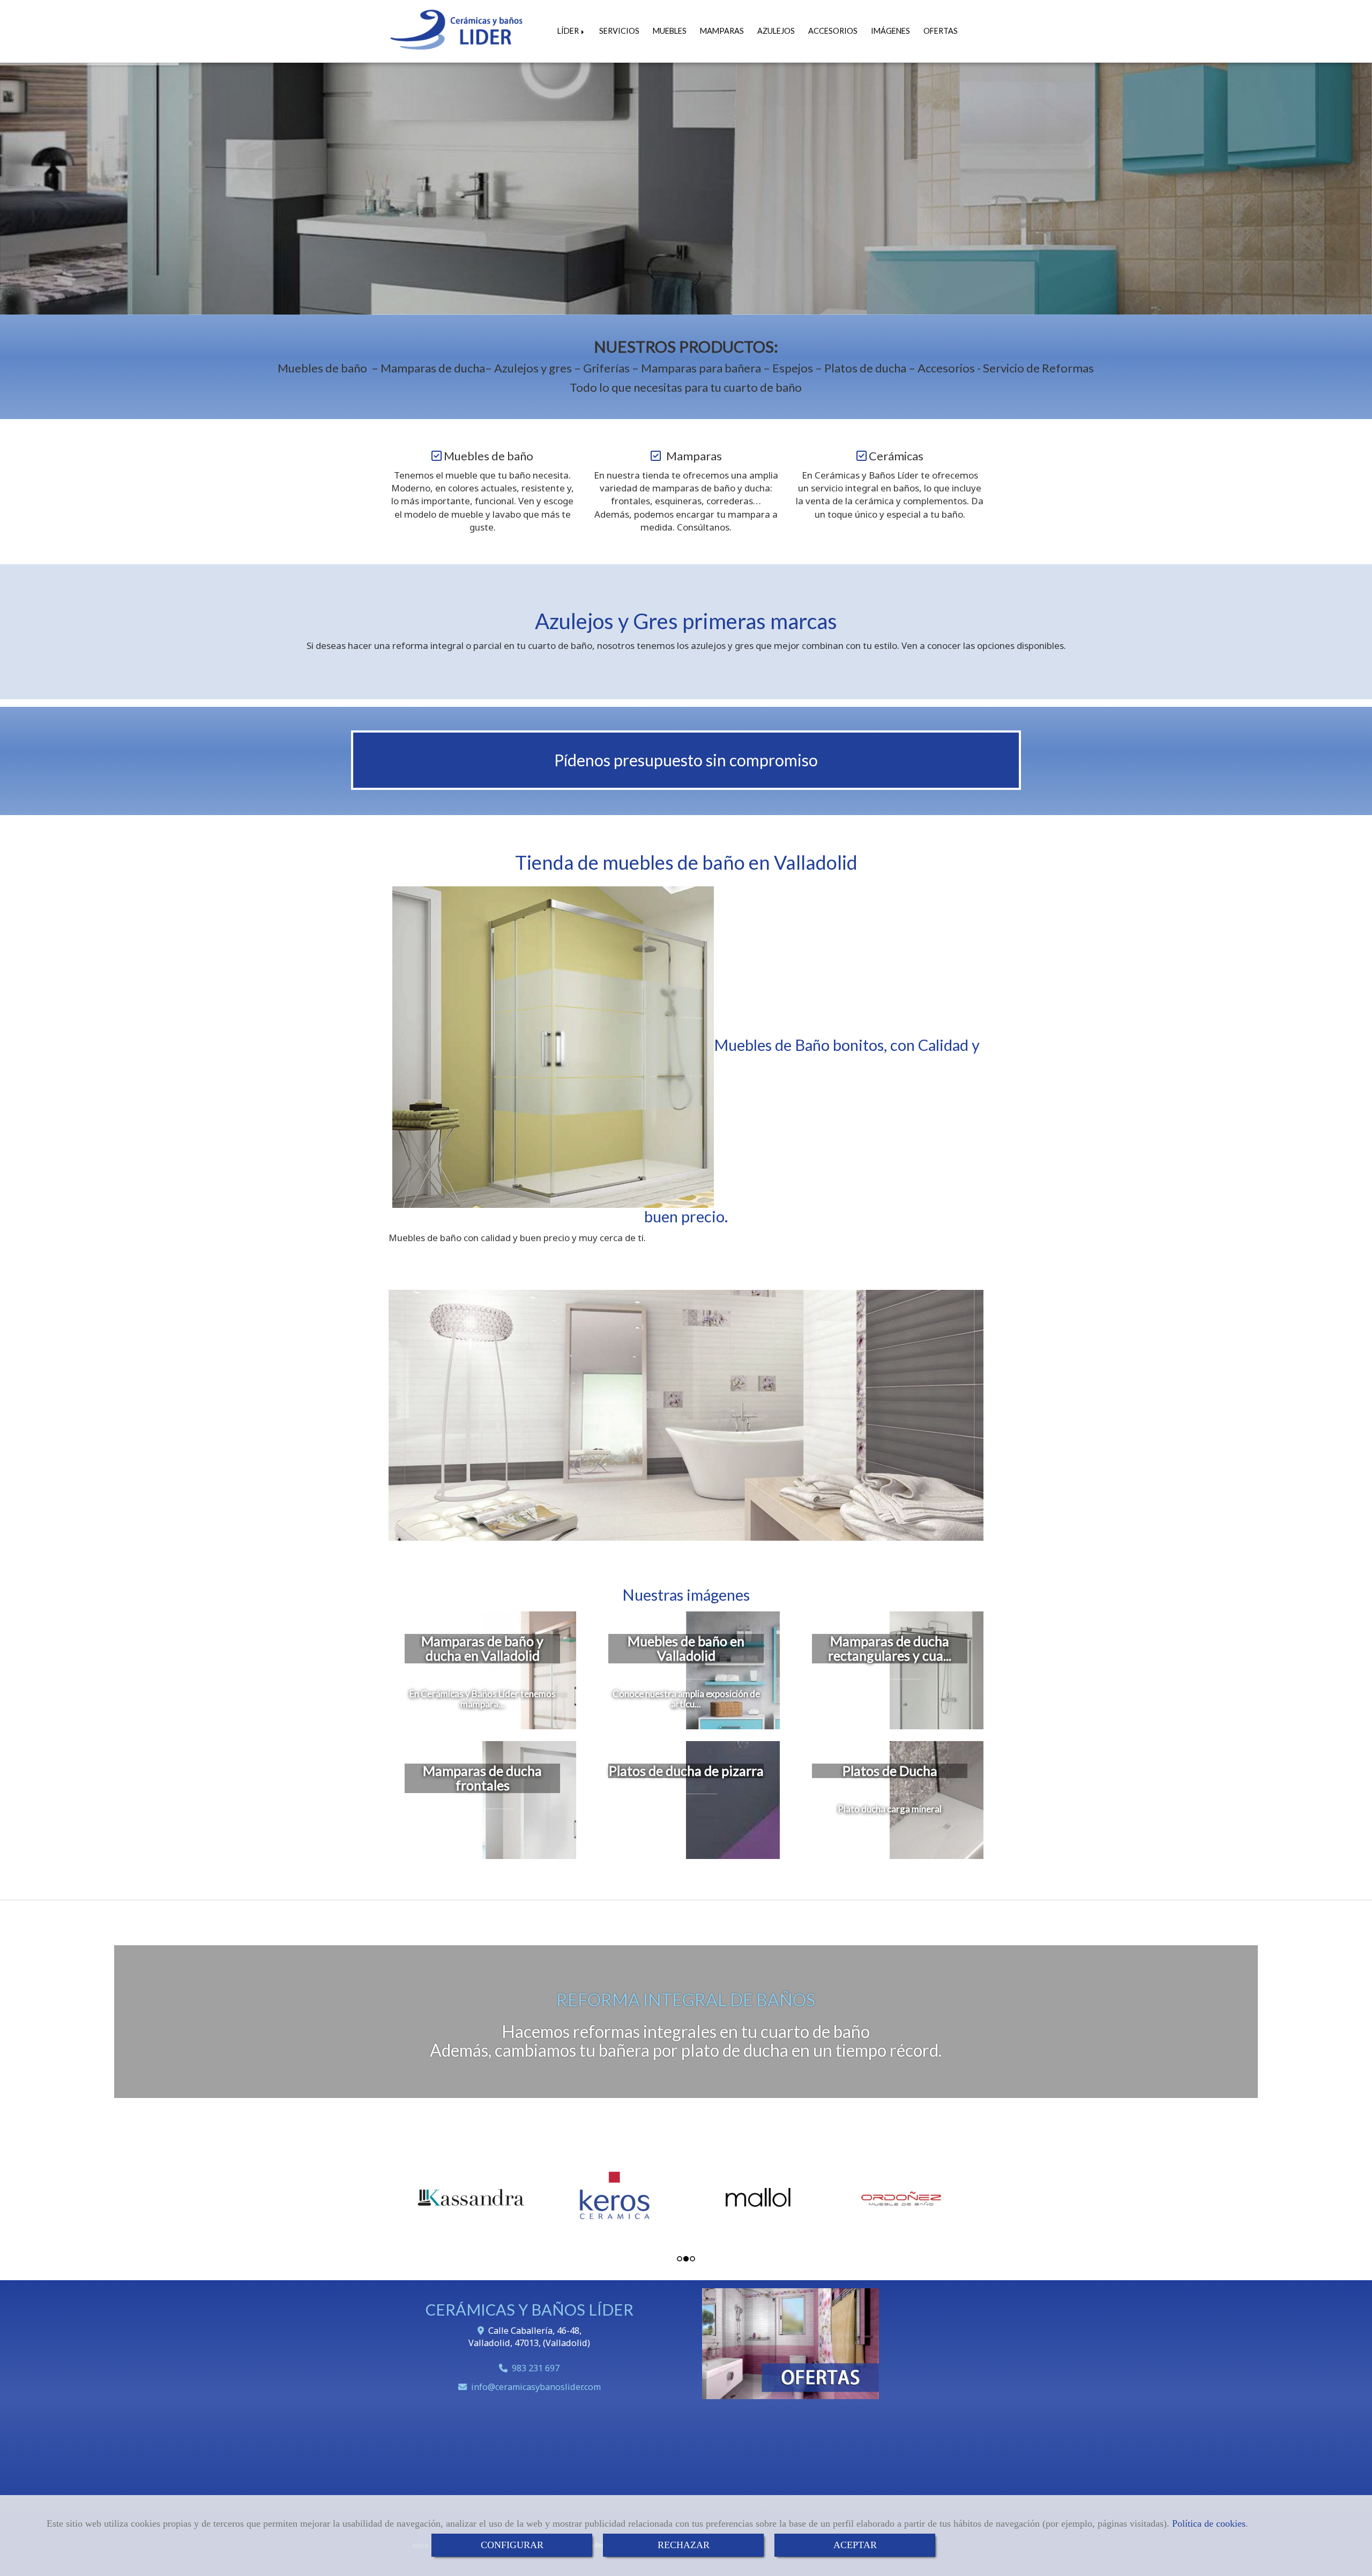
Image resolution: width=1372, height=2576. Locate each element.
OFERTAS (941, 31)
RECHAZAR (684, 2545)
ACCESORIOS (833, 31)
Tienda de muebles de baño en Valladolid (686, 862)
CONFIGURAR (512, 2545)
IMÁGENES (890, 31)
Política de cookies (1209, 2523)
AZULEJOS (776, 31)
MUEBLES (670, 31)
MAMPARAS (722, 31)
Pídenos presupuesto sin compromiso (686, 760)
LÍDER (569, 31)
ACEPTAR (855, 2545)
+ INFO (686, 257)
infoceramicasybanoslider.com (536, 2387)
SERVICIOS (619, 31)
